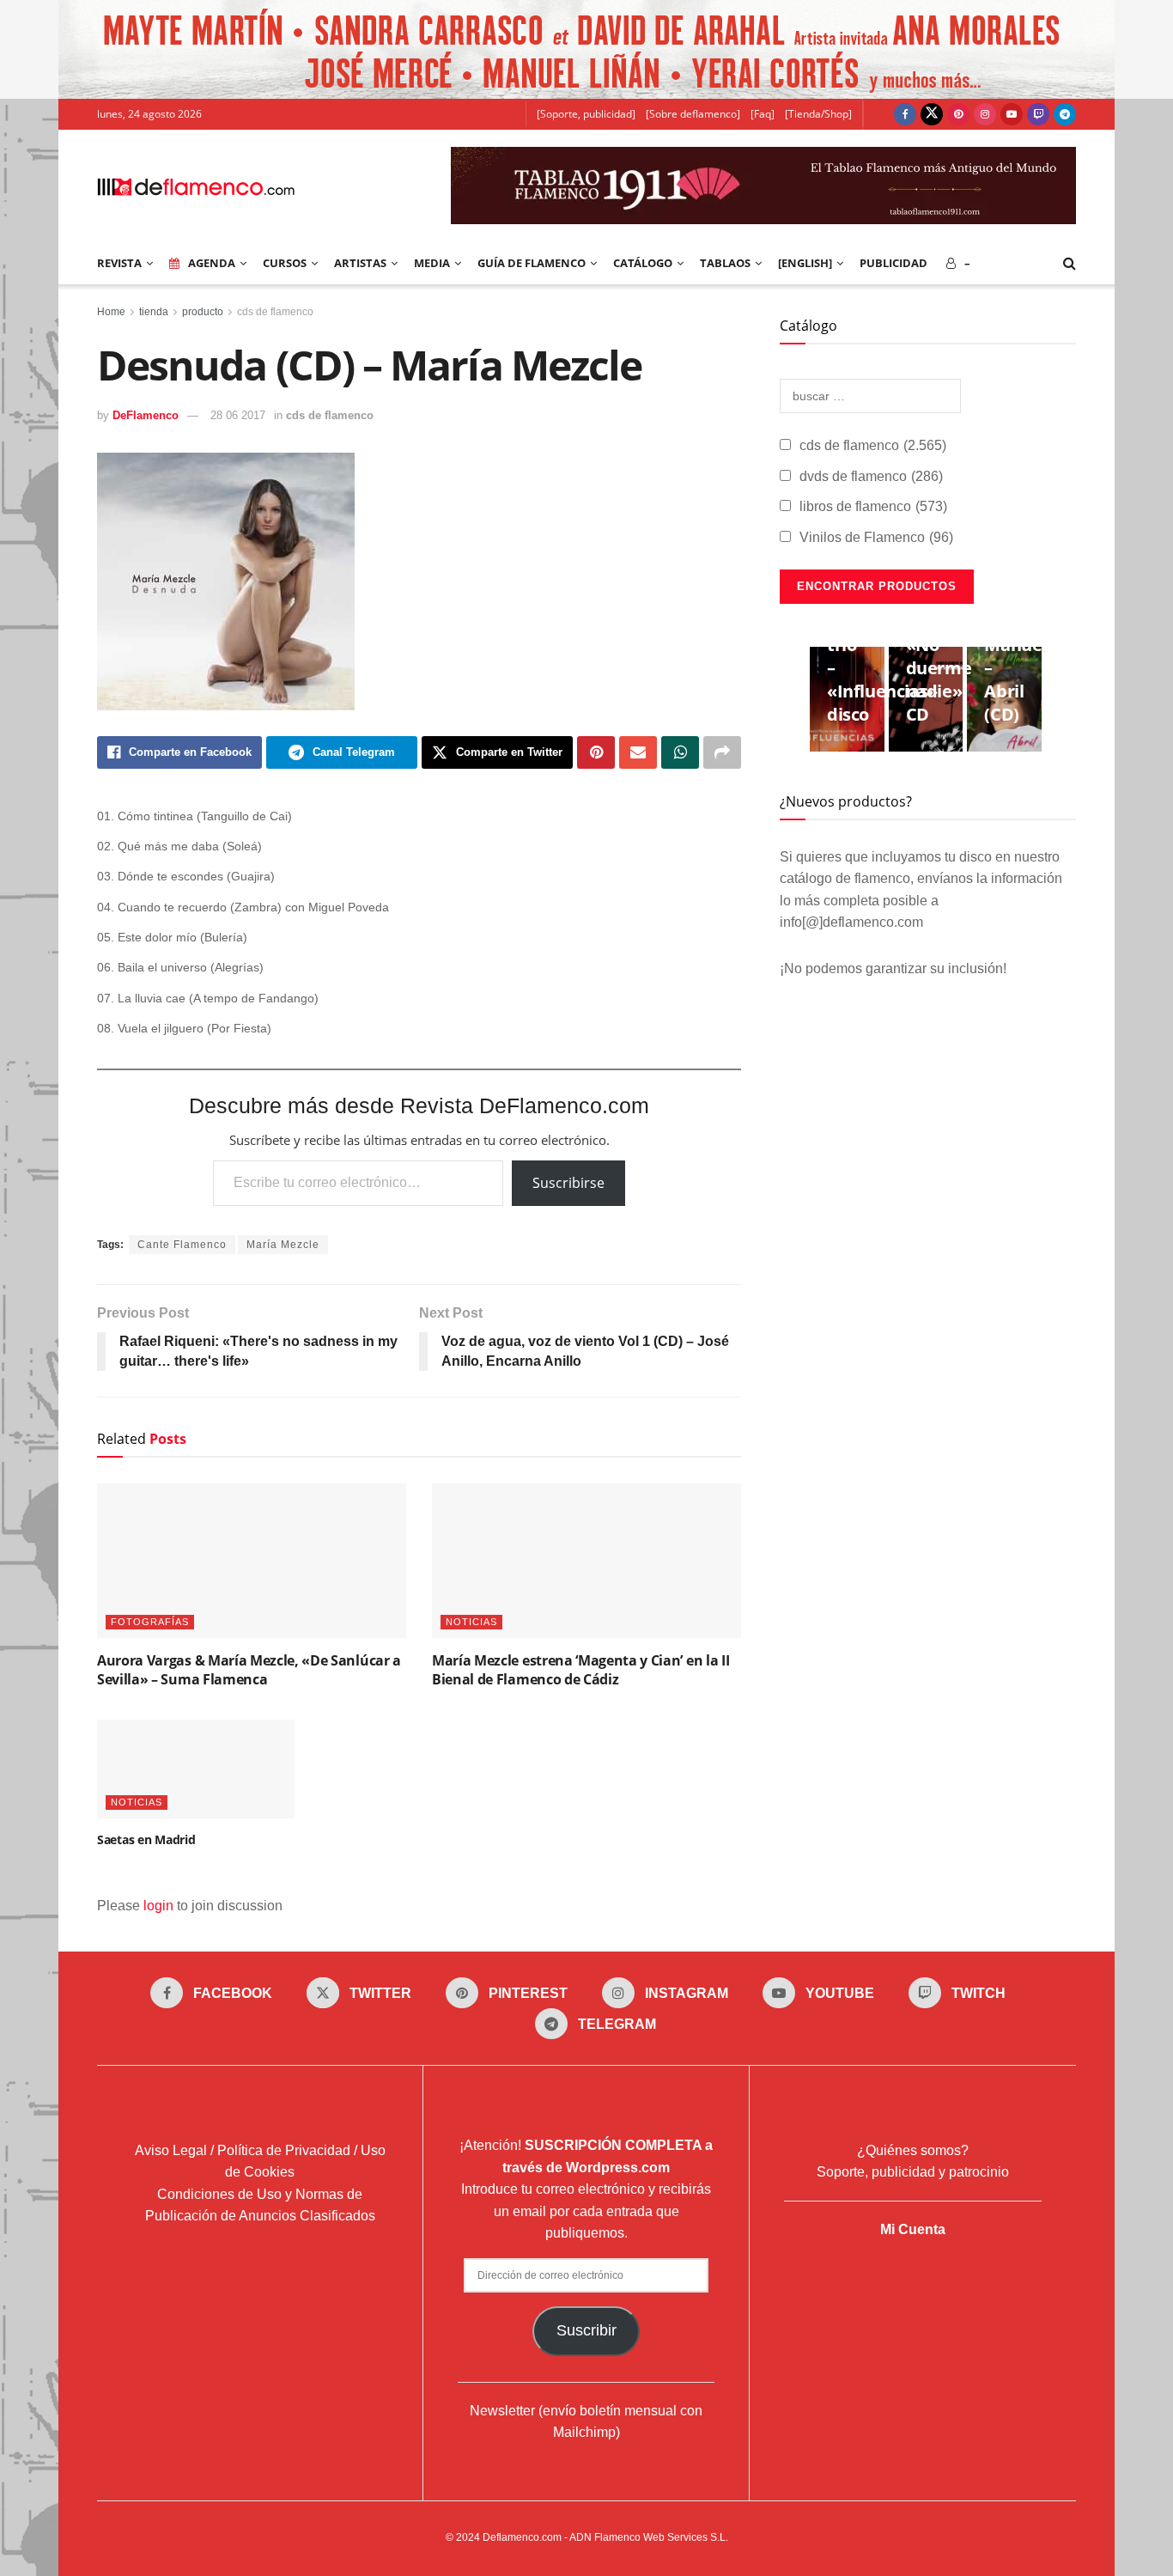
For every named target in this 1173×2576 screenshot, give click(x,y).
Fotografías (150, 1622)
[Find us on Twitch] (1038, 114)
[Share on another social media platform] (722, 752)
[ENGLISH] (805, 263)
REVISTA (119, 263)
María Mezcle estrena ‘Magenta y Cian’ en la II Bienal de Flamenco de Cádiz (580, 1670)
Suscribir (586, 2330)
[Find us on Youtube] (1012, 114)
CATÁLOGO (643, 263)
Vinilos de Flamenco (876, 537)
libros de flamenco (873, 506)
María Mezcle (283, 1245)
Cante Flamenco (182, 1245)
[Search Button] (1070, 263)
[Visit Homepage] (196, 186)
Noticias (471, 1622)
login (158, 1906)
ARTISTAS (360, 263)
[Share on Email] (638, 752)
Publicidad (893, 263)
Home (111, 312)
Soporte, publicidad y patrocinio (913, 2172)
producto (203, 312)
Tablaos (725, 263)
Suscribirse (568, 1183)
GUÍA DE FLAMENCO (532, 263)
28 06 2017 (238, 415)
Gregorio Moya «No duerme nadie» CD (941, 656)
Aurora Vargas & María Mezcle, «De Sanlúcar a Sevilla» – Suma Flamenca (249, 1670)
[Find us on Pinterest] (958, 114)
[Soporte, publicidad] (586, 114)
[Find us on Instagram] (985, 114)
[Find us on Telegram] (1065, 114)
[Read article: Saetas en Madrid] (196, 1769)
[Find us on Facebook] (905, 114)
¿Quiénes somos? (913, 2150)
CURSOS (285, 263)
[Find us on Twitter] (932, 114)
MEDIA (432, 263)
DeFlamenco (146, 415)
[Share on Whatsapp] (680, 752)
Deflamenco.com (522, 2537)
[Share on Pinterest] (596, 752)
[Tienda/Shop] (818, 114)
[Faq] (763, 114)
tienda (154, 312)
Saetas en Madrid (146, 1839)
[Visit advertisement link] (586, 49)
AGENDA (212, 263)
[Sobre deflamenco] (693, 114)
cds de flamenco (275, 312)
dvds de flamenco (871, 476)
